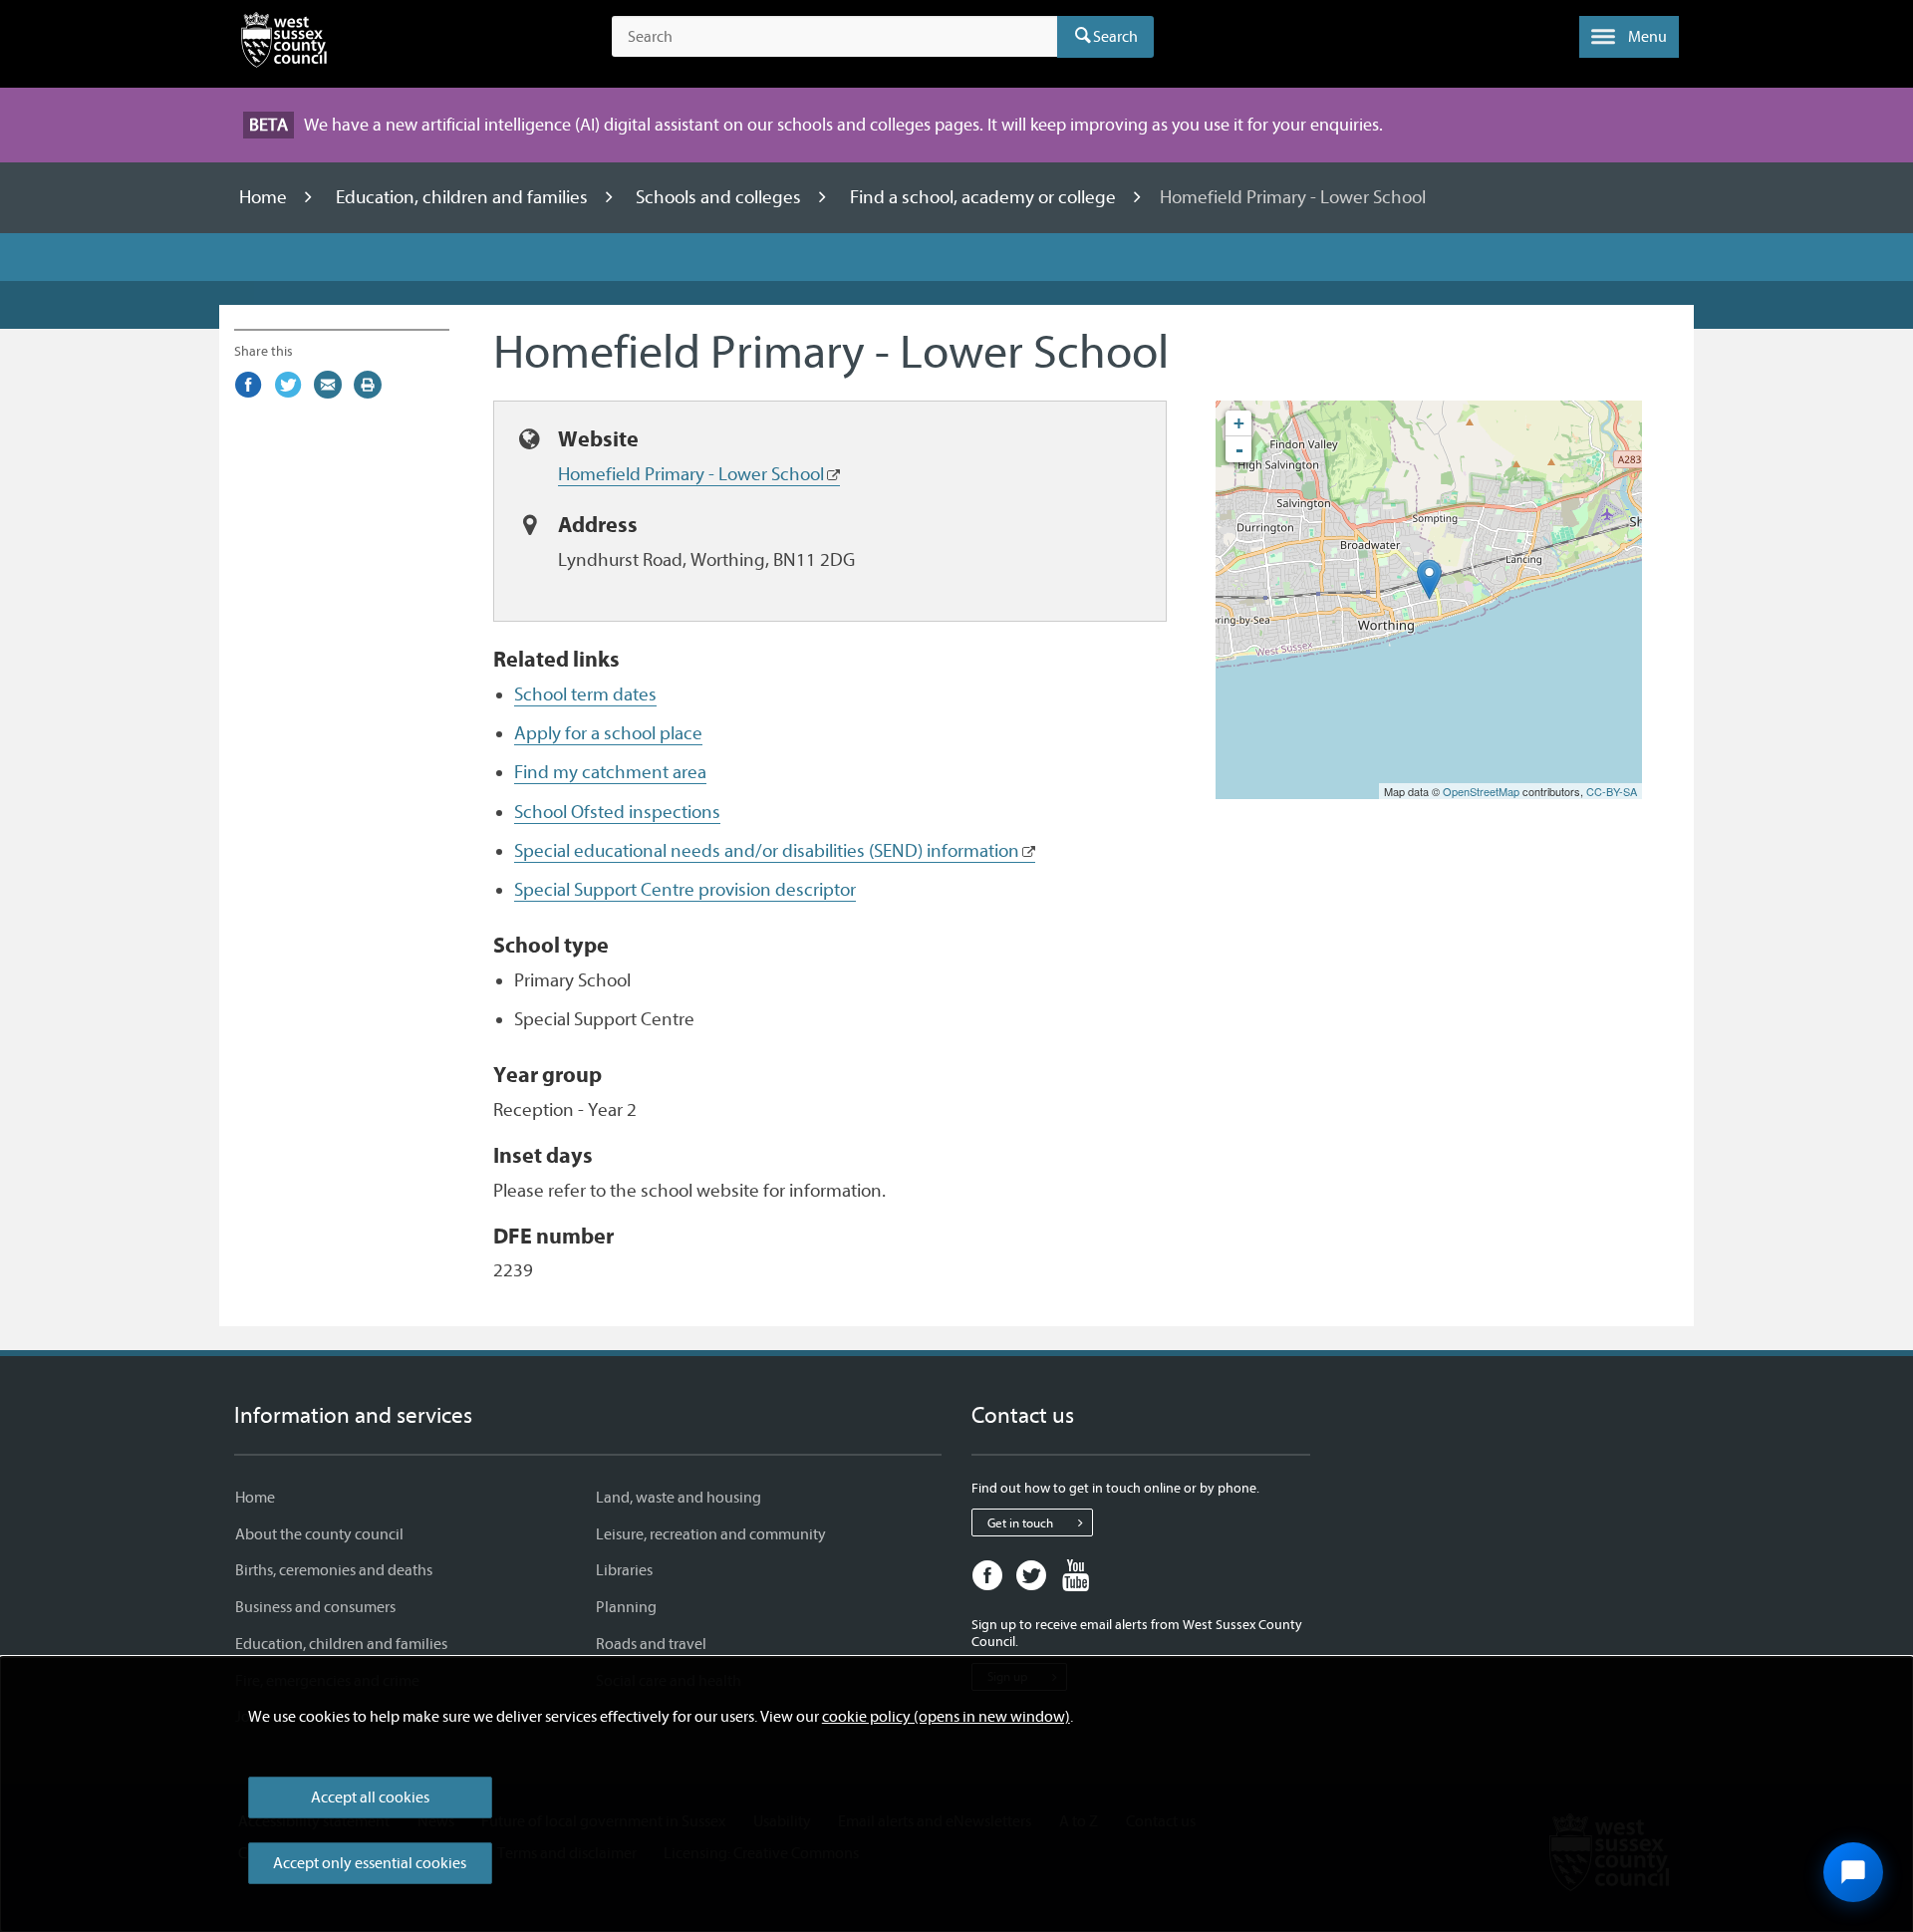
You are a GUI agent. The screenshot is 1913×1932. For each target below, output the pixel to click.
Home (265, 197)
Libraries (624, 1570)
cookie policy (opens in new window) (946, 1717)
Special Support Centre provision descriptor (685, 890)
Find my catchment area (610, 772)
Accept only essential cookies (370, 1863)
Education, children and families (464, 197)
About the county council (319, 1534)
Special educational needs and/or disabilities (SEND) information (767, 851)
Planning (626, 1607)
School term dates (585, 694)
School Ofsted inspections (617, 812)
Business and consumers (315, 1607)
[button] (1629, 37)
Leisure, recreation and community (711, 1534)
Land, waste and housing (679, 1498)
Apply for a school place (608, 733)
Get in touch (1020, 1523)
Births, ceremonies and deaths (334, 1570)
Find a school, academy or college (985, 197)
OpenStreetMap (1481, 791)
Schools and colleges (720, 197)
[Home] (284, 44)
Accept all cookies (370, 1797)
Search (1115, 37)
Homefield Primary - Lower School (691, 474)
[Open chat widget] (1853, 1872)
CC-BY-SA (1612, 791)
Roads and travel (651, 1644)
